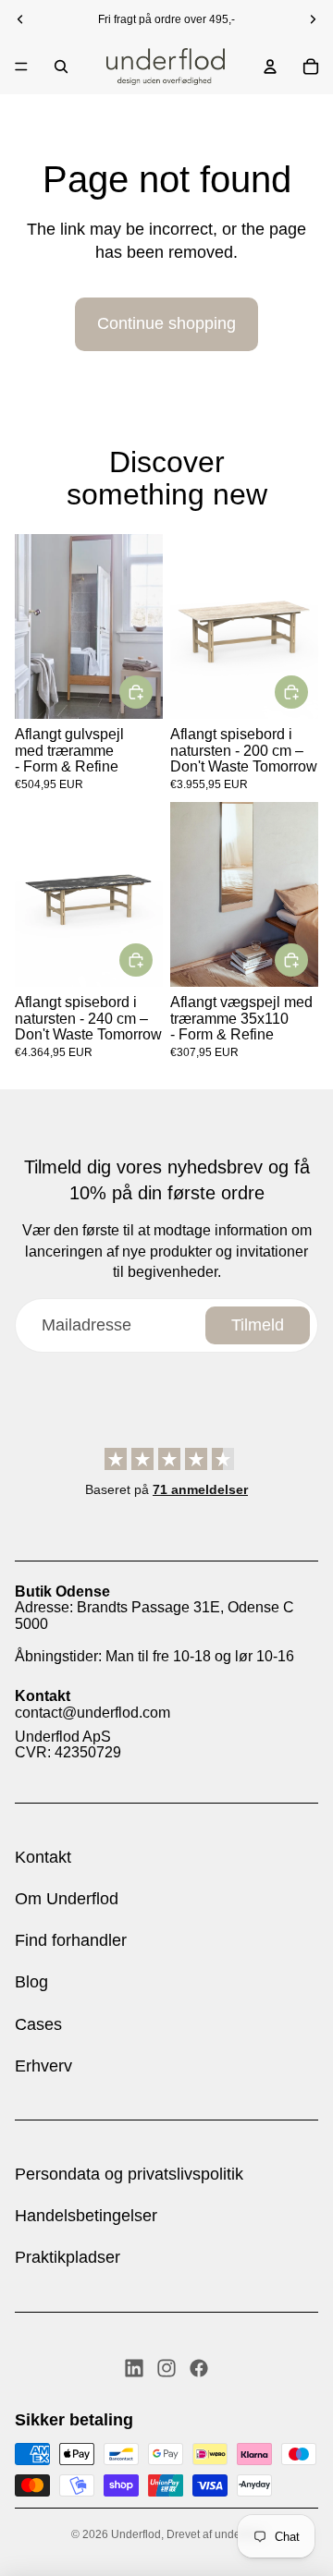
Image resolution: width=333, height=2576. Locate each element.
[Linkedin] (134, 2368)
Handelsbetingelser (86, 2216)
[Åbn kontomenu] (270, 67)
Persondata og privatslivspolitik (129, 2174)
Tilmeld (258, 1325)
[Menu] (21, 67)
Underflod (136, 2534)
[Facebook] (199, 2368)
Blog (31, 1982)
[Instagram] (166, 2368)
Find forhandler (71, 1940)
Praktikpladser (68, 2257)
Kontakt (43, 1857)
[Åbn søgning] (61, 67)
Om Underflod (67, 1899)
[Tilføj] (136, 691)
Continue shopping (166, 323)
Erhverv (43, 2066)
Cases (38, 2024)
